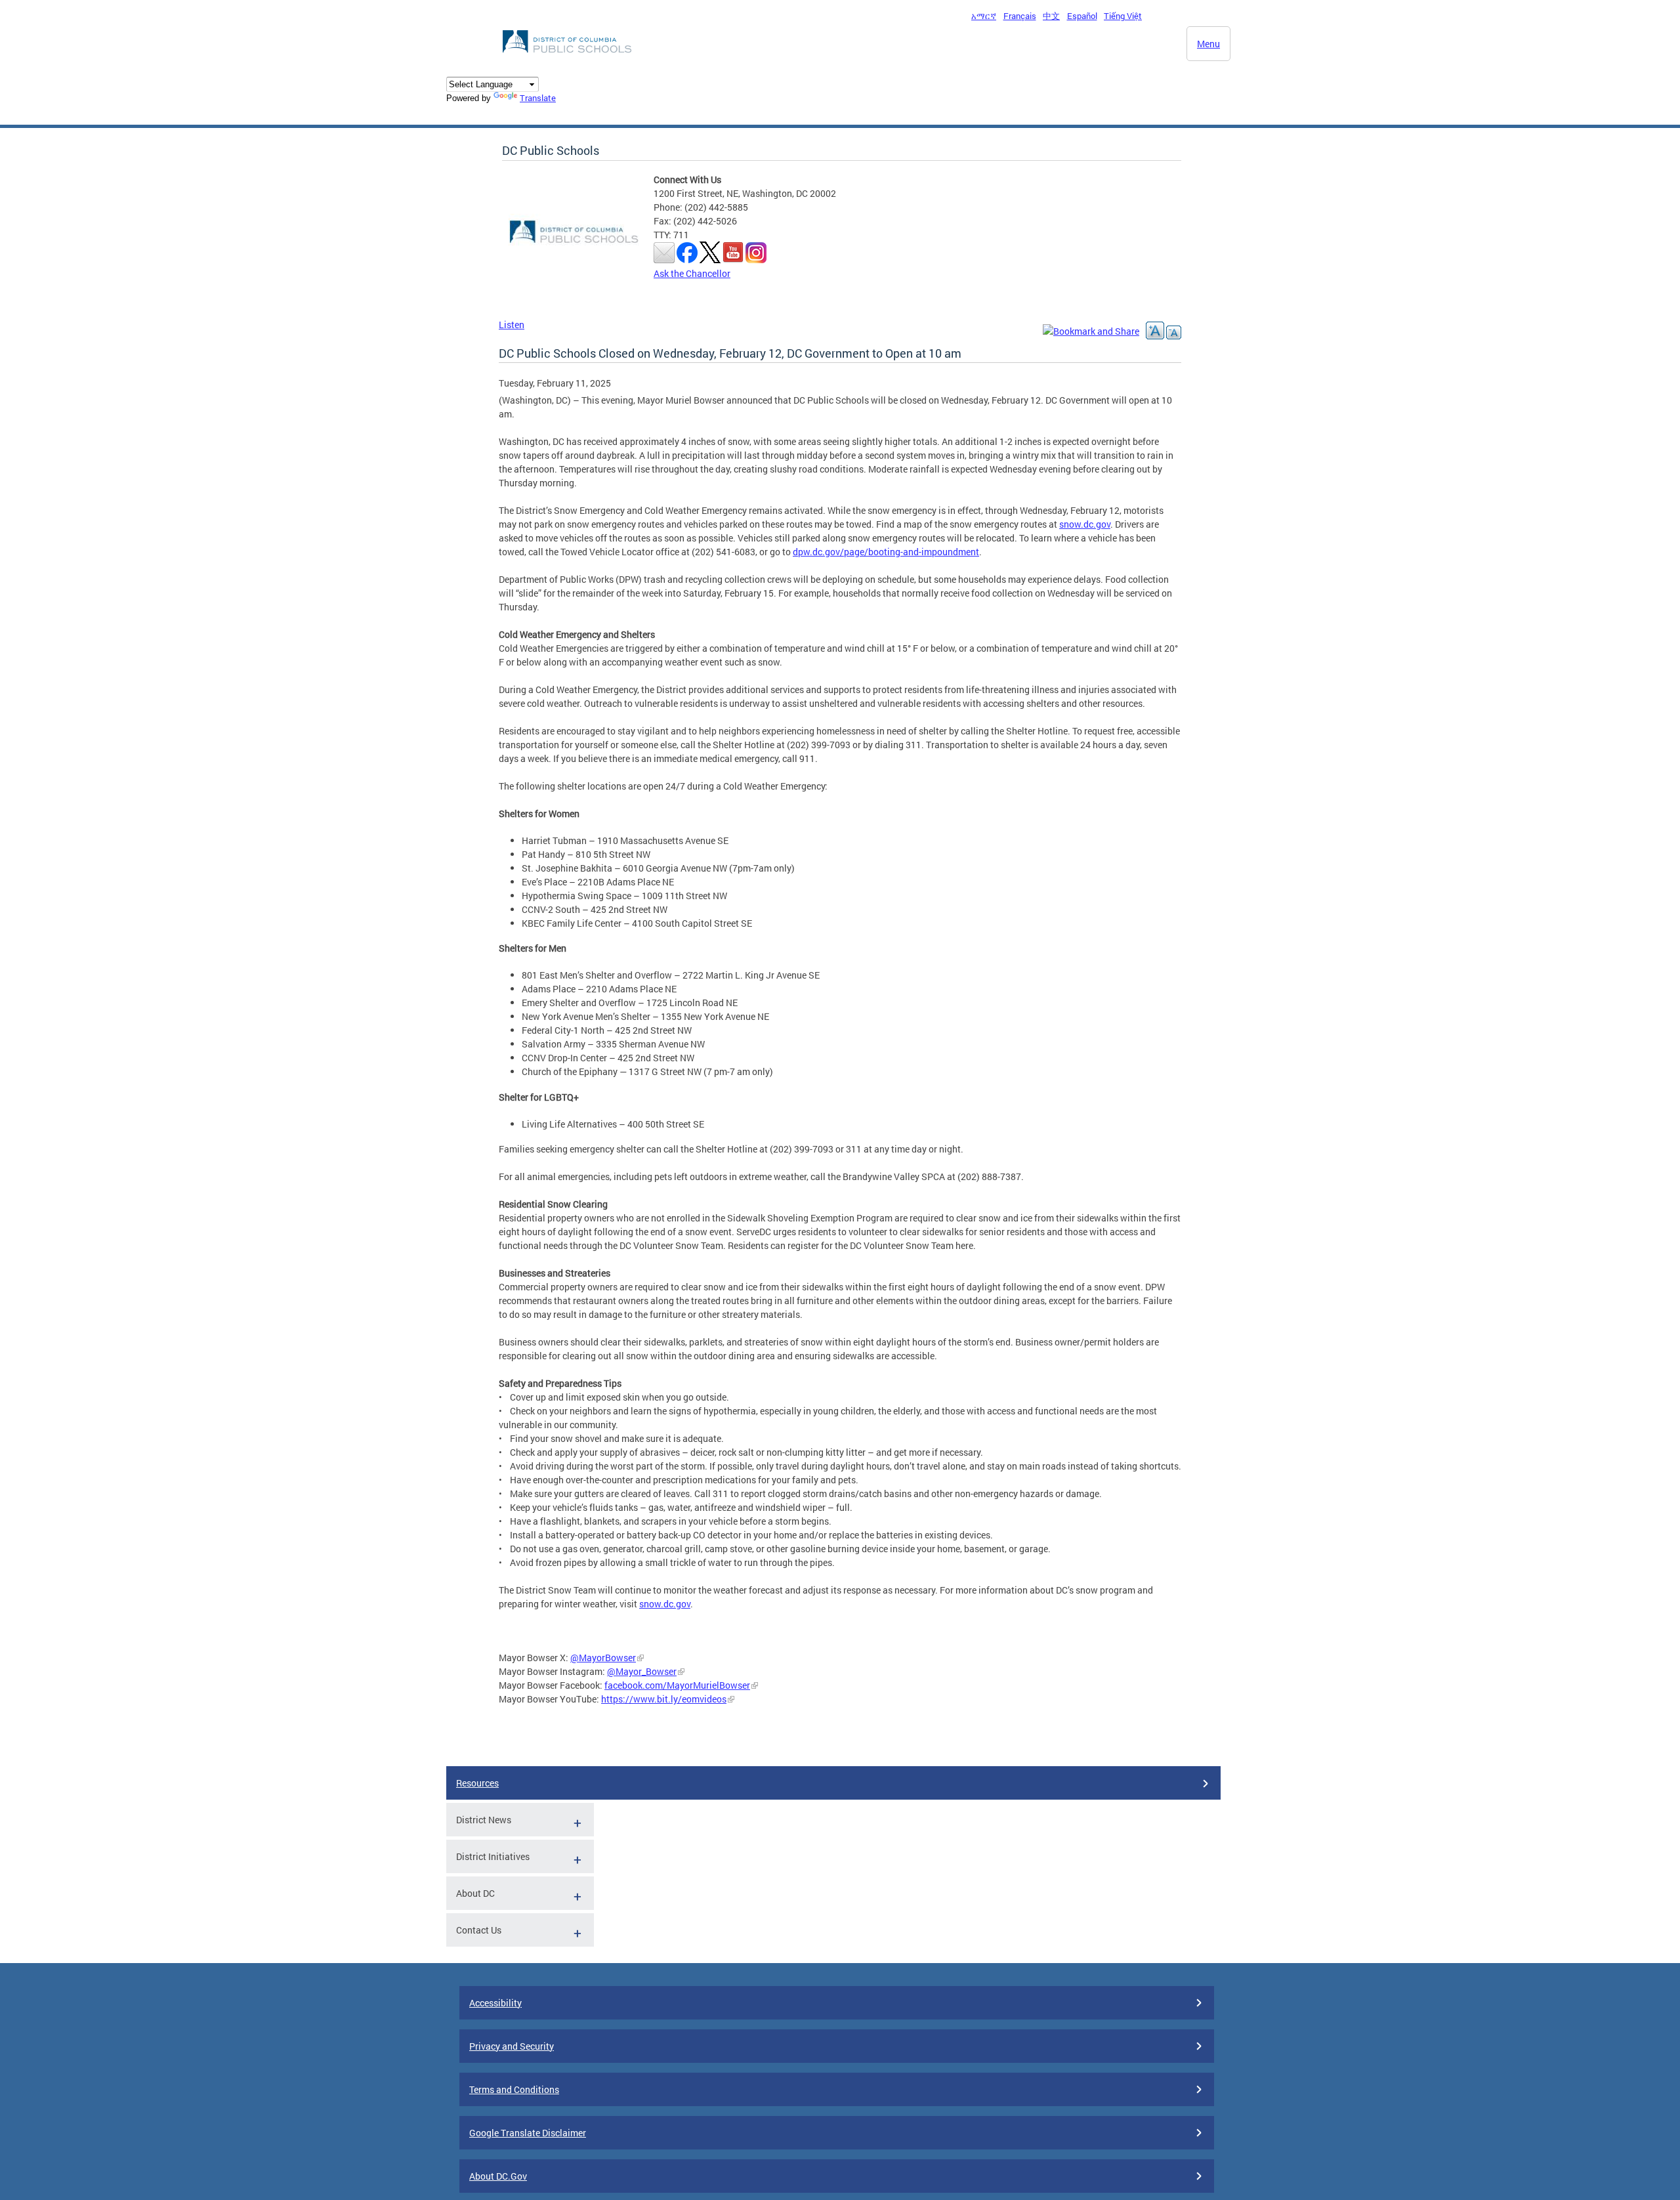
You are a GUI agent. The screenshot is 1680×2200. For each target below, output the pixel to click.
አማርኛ (984, 16)
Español (1082, 16)
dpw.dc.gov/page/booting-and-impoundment (886, 552)
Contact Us (479, 1930)
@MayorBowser (603, 1658)
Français (1020, 16)
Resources (477, 1783)
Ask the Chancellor (692, 273)
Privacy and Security (512, 2046)
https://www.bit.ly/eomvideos (664, 1699)
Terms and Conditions (514, 2089)
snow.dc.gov (1085, 524)
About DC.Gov (498, 2176)
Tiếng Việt (1123, 16)
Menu (1208, 44)
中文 (1051, 16)
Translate (538, 98)
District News (484, 1820)
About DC (475, 1893)
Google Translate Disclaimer (528, 2133)
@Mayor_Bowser (642, 1671)
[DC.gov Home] (568, 56)
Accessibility (495, 2003)
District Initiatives (493, 1856)
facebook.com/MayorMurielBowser (677, 1685)
